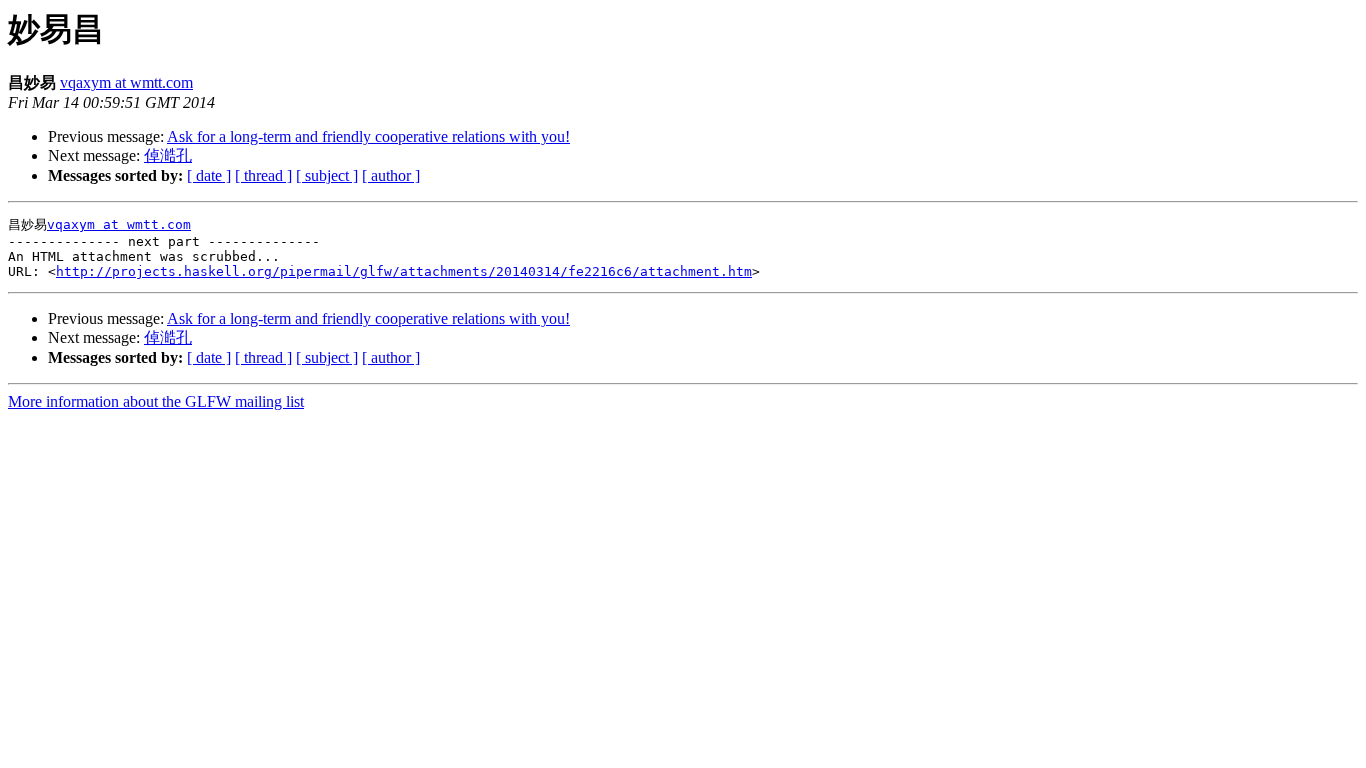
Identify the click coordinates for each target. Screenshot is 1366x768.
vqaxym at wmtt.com (126, 82)
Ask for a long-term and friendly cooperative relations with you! (368, 136)
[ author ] (391, 175)
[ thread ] (263, 175)
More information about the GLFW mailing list (156, 401)
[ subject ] (327, 175)
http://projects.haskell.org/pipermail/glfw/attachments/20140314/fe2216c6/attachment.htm (404, 271)
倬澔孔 (168, 155)
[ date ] (209, 175)
